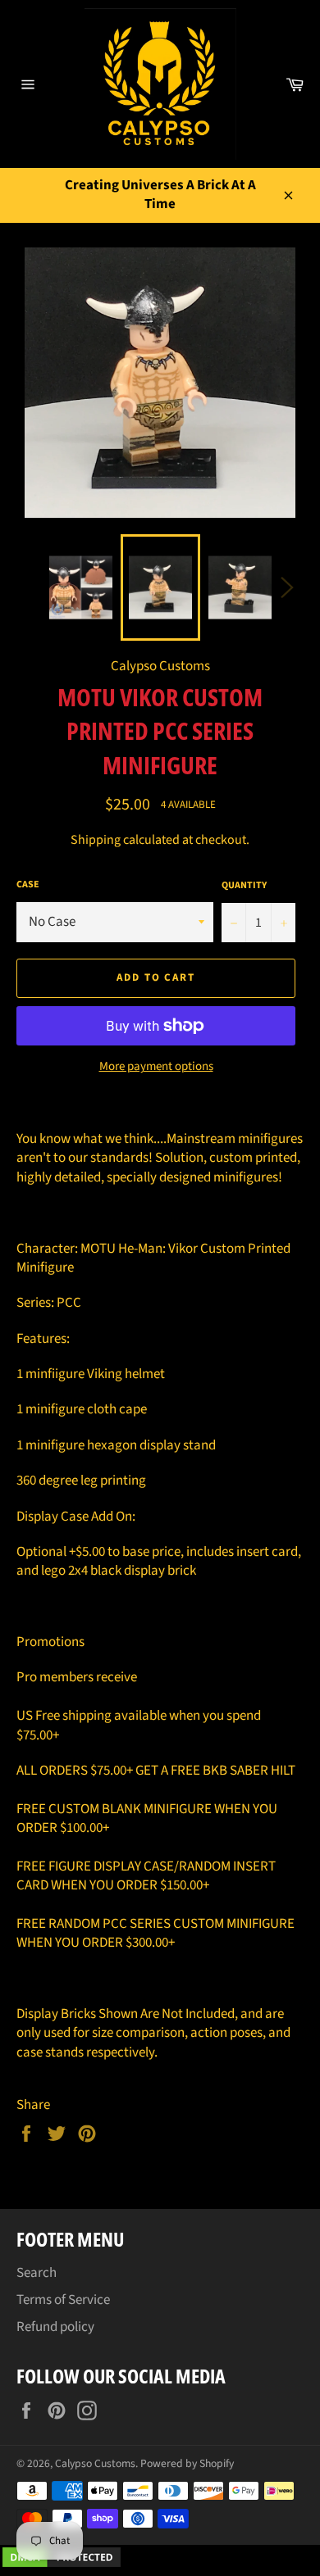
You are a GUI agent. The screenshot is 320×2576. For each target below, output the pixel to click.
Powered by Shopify (187, 2463)
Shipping (96, 840)
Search (37, 2273)
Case (28, 885)
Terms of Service (63, 2300)
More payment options (156, 1067)
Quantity (244, 886)
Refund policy (55, 2327)
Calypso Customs (95, 2463)
